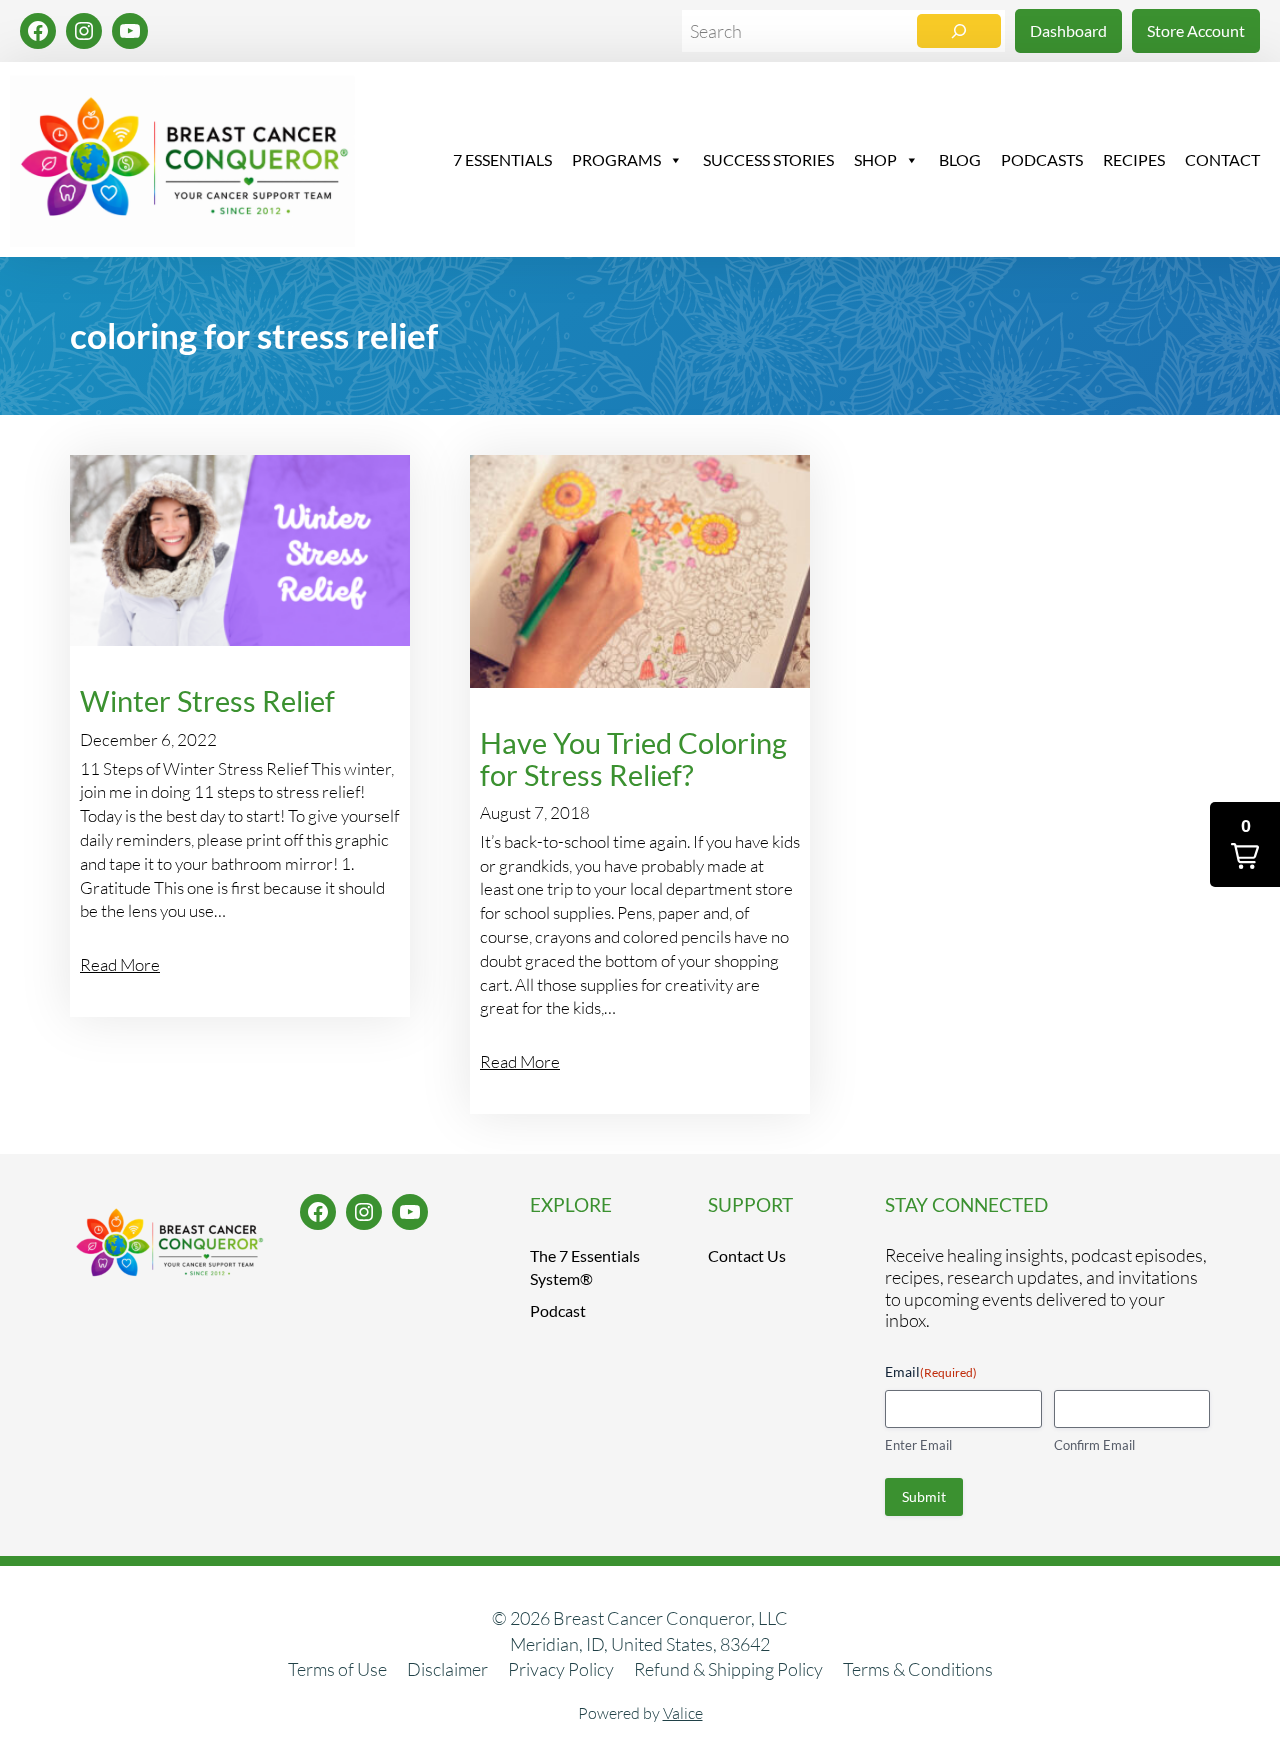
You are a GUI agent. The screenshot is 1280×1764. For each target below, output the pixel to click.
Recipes (1134, 159)
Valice (683, 1713)
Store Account (1196, 30)
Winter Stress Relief (207, 701)
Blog (960, 159)
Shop (875, 159)
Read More (120, 964)
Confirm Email (1094, 1445)
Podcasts (1042, 159)
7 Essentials (502, 159)
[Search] (959, 31)
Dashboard (1068, 30)
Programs (616, 159)
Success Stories (768, 159)
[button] (1245, 844)
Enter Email (918, 1445)
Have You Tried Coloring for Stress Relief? (633, 759)
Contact (1222, 159)
